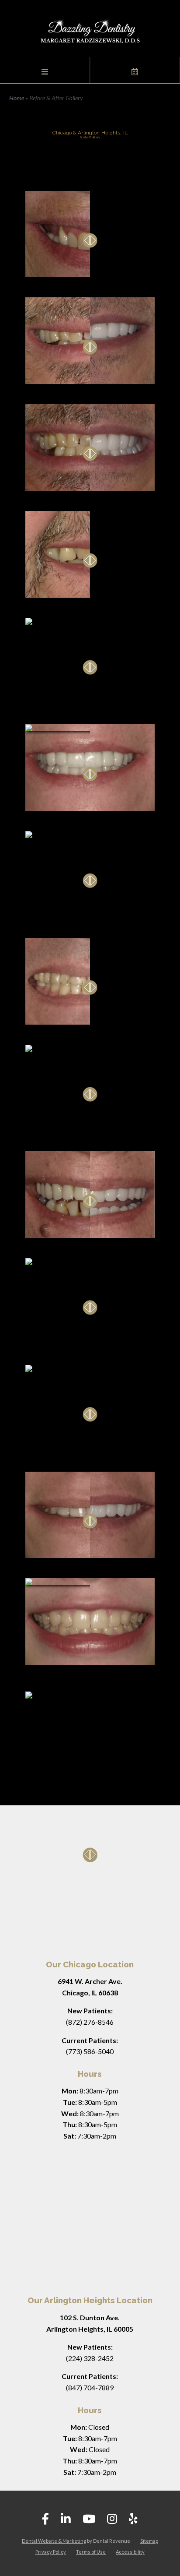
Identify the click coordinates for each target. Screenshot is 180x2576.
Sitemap (149, 2541)
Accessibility (130, 2552)
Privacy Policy (51, 2552)
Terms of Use (91, 2552)
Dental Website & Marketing (54, 2541)
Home (17, 98)
